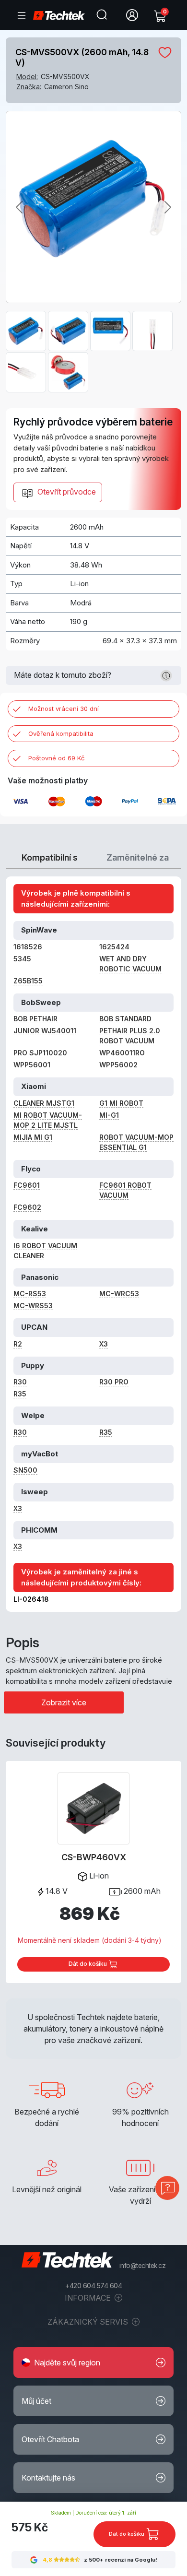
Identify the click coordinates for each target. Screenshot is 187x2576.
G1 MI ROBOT (121, 1103)
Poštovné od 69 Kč (56, 758)
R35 (20, 1394)
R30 (20, 1382)
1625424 (114, 947)
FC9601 (27, 1185)
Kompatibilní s (50, 857)
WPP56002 (118, 1065)
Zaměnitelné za (138, 857)
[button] (93, 2363)
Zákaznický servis (89, 2322)
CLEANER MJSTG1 (44, 1103)
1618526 (28, 947)
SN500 (25, 1470)
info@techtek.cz (143, 2266)
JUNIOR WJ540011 (45, 1031)
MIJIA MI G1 (33, 1137)
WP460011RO (122, 1053)
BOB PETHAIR (35, 1019)
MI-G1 (109, 1115)
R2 (18, 1344)
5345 (22, 959)
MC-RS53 (30, 1294)
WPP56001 (32, 1065)
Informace (89, 2298)
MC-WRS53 (33, 1306)
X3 (104, 1344)
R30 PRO (114, 1382)
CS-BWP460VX (94, 1857)
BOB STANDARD (125, 1019)
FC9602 (27, 1207)
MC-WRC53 (119, 1294)
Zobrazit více (64, 1702)
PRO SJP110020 (40, 1053)
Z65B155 (28, 981)
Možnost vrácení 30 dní (64, 709)
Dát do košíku (88, 1964)
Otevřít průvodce (66, 492)
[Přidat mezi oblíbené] (165, 52)
